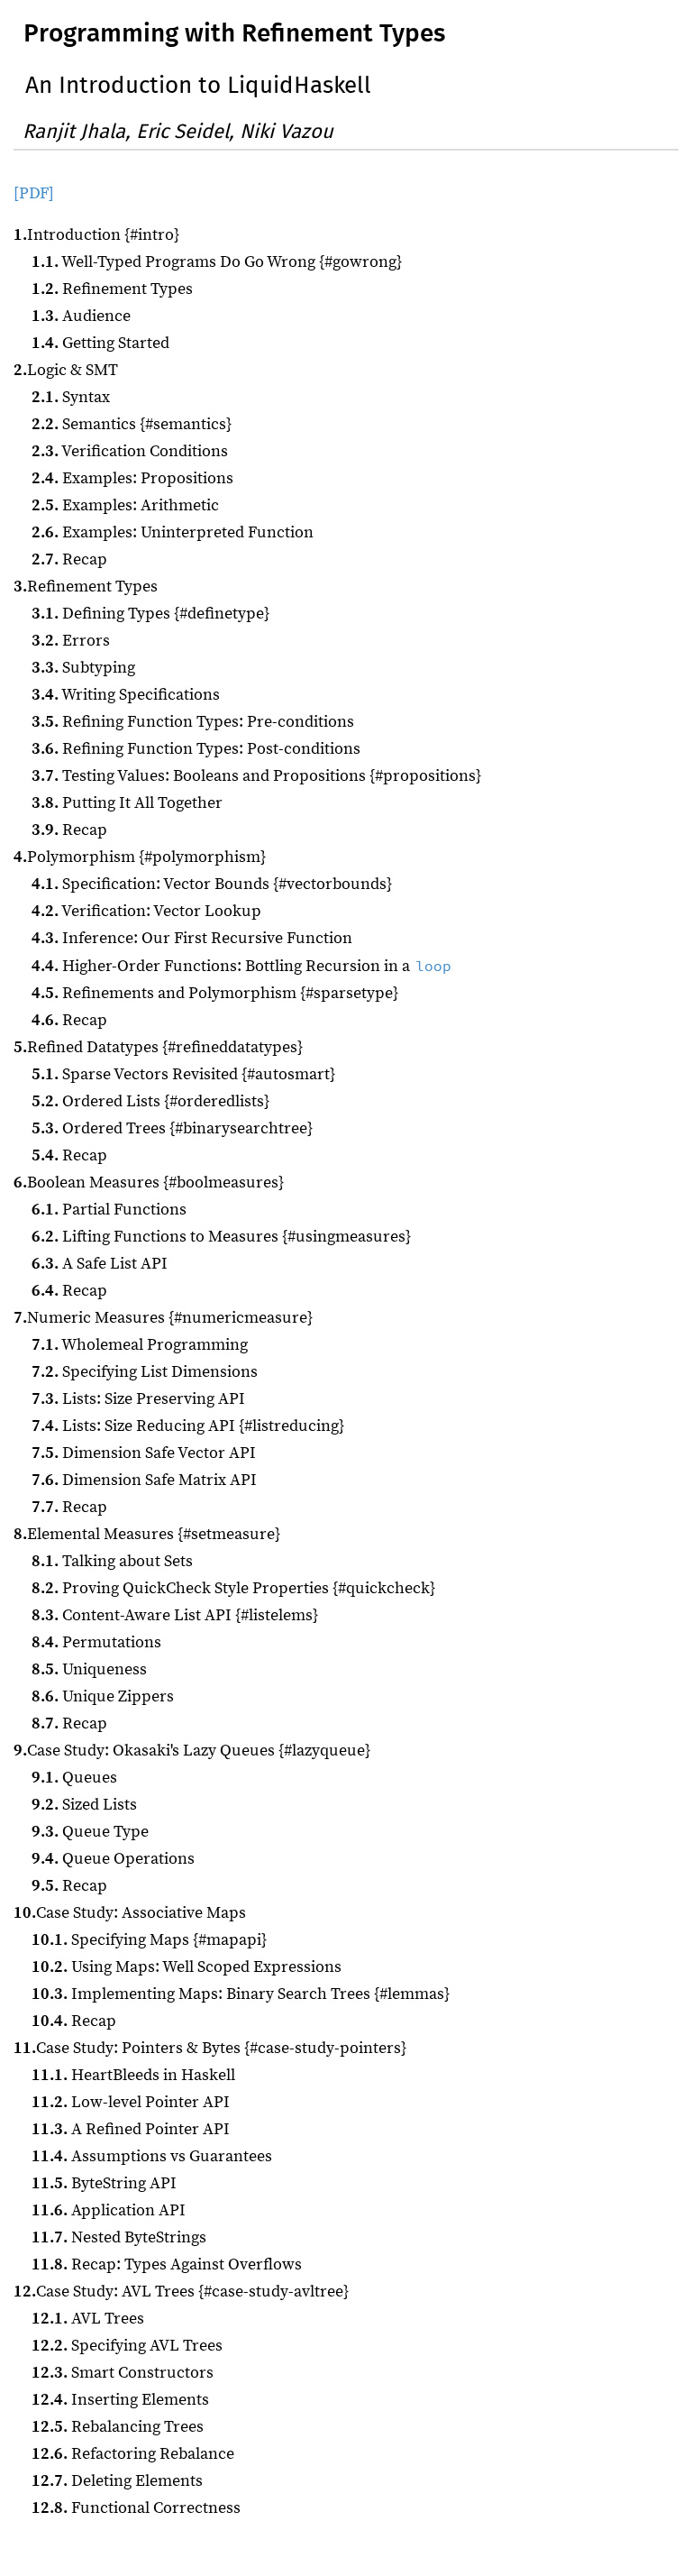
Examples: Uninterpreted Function (173, 532)
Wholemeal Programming (140, 1345)
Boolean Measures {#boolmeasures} (149, 1183)
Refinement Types (112, 289)
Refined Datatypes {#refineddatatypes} (158, 1047)
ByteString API (104, 2183)
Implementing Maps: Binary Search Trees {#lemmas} (241, 1994)
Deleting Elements (117, 2481)
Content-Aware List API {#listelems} (175, 1615)
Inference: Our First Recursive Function (192, 938)
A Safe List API (100, 1264)
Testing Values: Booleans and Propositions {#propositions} (256, 776)
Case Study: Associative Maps (130, 1913)
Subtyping (83, 668)
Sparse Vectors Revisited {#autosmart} (183, 1074)
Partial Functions (109, 1210)
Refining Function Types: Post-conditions (196, 749)
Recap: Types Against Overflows (167, 2264)
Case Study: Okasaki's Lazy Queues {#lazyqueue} (192, 1751)
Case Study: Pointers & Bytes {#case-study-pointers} (210, 2048)
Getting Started (100, 343)
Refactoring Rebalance (133, 2454)
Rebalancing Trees (118, 2427)
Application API (109, 2210)
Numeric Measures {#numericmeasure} (163, 1318)
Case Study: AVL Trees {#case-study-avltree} (181, 2292)
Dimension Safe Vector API (144, 1453)
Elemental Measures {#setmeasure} (147, 1534)
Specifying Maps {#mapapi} (149, 1940)
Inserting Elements (120, 2400)
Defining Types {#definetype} (150, 614)
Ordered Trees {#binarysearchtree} (172, 1128)
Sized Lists (84, 1805)
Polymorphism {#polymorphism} (140, 857)
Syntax (71, 397)
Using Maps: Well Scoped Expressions (187, 1967)
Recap (69, 559)
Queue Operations (113, 1859)
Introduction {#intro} (96, 235)
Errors (71, 641)
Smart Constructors (123, 2373)
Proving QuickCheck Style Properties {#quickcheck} (233, 1588)
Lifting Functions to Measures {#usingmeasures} (221, 1237)
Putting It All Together (127, 803)
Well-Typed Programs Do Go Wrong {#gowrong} (217, 262)
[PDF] (34, 193)
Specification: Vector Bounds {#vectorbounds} (212, 884)
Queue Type (90, 1832)
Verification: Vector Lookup (146, 911)
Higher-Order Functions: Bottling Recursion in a (241, 966)
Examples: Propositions (132, 478)
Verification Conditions (130, 451)
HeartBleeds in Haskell (133, 2075)
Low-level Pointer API (131, 2102)
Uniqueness (89, 1669)
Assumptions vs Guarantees (152, 2156)
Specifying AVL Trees (127, 2346)
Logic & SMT (66, 370)
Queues (74, 1778)
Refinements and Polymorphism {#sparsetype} (215, 993)
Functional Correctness (136, 2508)
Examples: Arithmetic (125, 505)
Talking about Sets (112, 1561)
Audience (81, 316)
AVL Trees (88, 2319)
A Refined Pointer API (131, 2129)
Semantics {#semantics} (132, 424)
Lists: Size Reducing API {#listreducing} (188, 1426)
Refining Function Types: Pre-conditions (193, 722)
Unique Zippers (103, 1696)
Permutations (96, 1642)
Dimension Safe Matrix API (144, 1480)
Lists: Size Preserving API (138, 1399)
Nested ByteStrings (119, 2237)
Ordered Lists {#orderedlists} (150, 1101)
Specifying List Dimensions (145, 1372)
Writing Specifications (126, 695)
